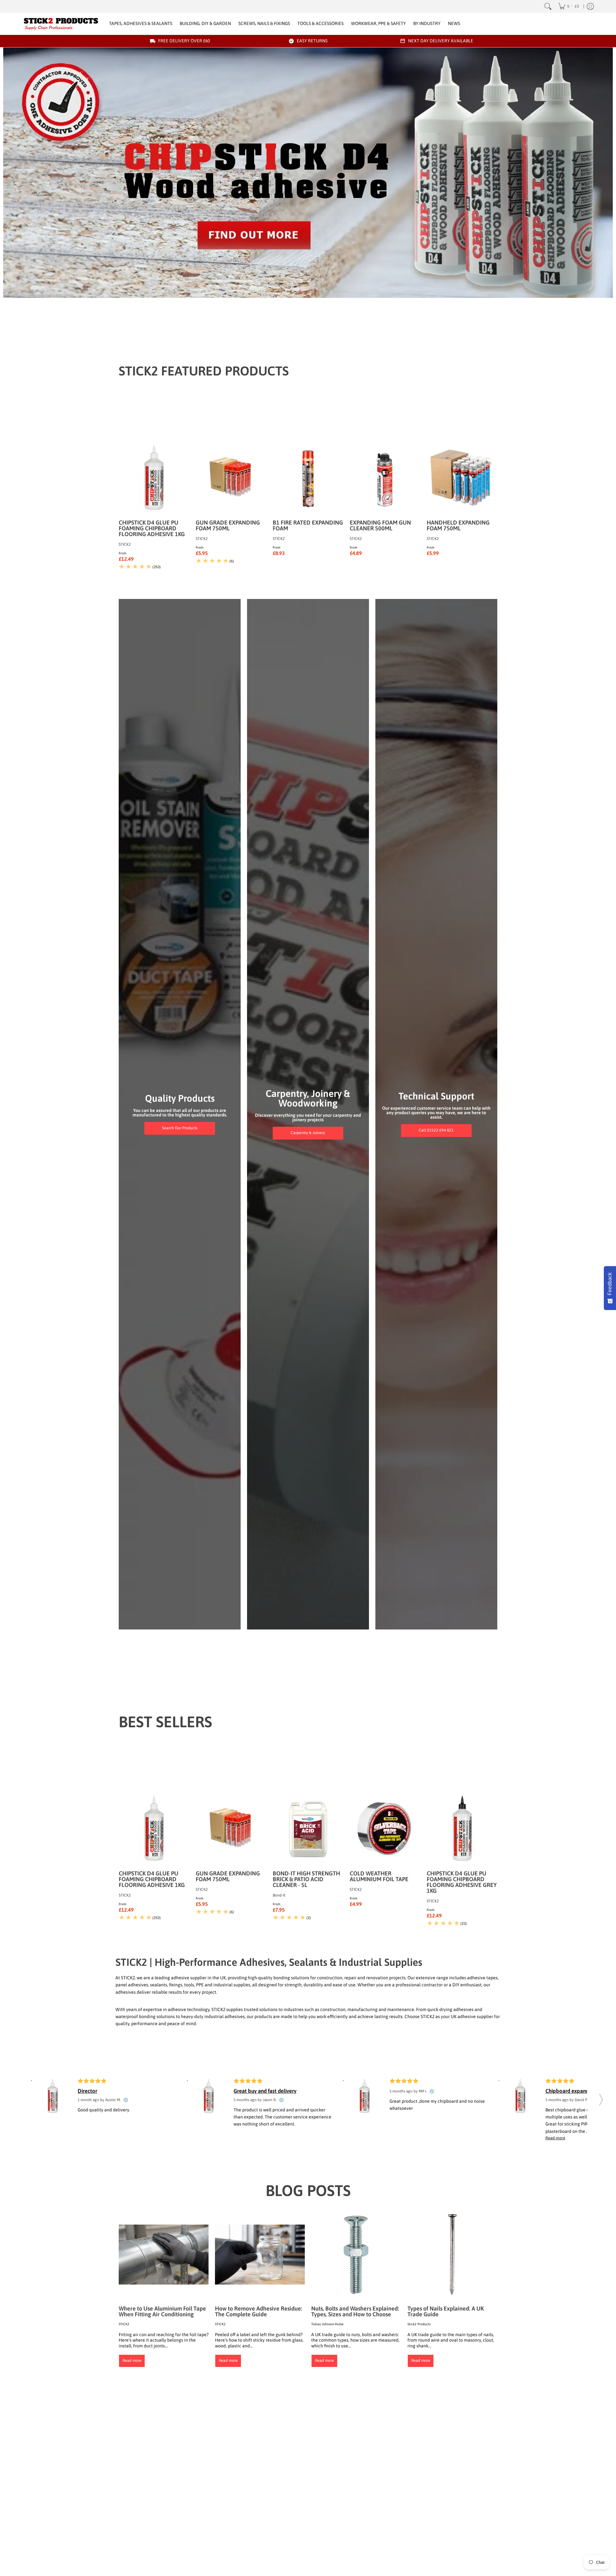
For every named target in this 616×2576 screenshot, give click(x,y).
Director (87, 2091)
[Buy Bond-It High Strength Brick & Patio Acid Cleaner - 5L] (308, 1829)
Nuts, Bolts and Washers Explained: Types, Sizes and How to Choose (355, 2311)
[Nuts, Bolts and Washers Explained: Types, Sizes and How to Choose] (356, 2254)
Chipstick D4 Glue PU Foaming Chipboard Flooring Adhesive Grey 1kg (462, 1882)
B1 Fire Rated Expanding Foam (308, 525)
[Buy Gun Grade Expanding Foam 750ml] (231, 478)
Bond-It (279, 1895)
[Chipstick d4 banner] (308, 173)
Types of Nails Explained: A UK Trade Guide (446, 2311)
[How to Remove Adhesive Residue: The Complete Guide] (260, 2254)
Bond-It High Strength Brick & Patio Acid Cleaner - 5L (306, 1879)
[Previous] (301, 291)
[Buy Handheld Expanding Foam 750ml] (462, 478)
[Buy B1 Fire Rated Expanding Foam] (308, 478)
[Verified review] (126, 2100)
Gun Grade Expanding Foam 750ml (228, 525)
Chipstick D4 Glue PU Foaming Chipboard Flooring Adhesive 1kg (152, 528)
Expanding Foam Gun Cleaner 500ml (380, 525)
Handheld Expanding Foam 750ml (458, 525)
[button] (601, 2098)
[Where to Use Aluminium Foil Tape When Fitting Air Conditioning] (164, 2254)
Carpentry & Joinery (308, 1133)
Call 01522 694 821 (436, 1130)
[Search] (548, 6)
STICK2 (125, 544)
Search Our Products (180, 1128)
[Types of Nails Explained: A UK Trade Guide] (452, 2254)
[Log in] (590, 6)
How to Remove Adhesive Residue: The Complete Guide (259, 2311)
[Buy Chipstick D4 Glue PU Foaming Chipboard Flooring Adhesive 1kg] (154, 478)
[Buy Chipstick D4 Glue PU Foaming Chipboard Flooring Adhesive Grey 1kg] (462, 1829)
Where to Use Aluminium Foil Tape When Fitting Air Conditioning (162, 2311)
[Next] (316, 291)
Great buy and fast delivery (265, 2091)
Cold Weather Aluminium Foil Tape (379, 1876)
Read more (132, 2361)
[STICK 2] (61, 24)
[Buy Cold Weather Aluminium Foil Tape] (385, 1829)
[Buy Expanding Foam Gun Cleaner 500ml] (385, 478)
